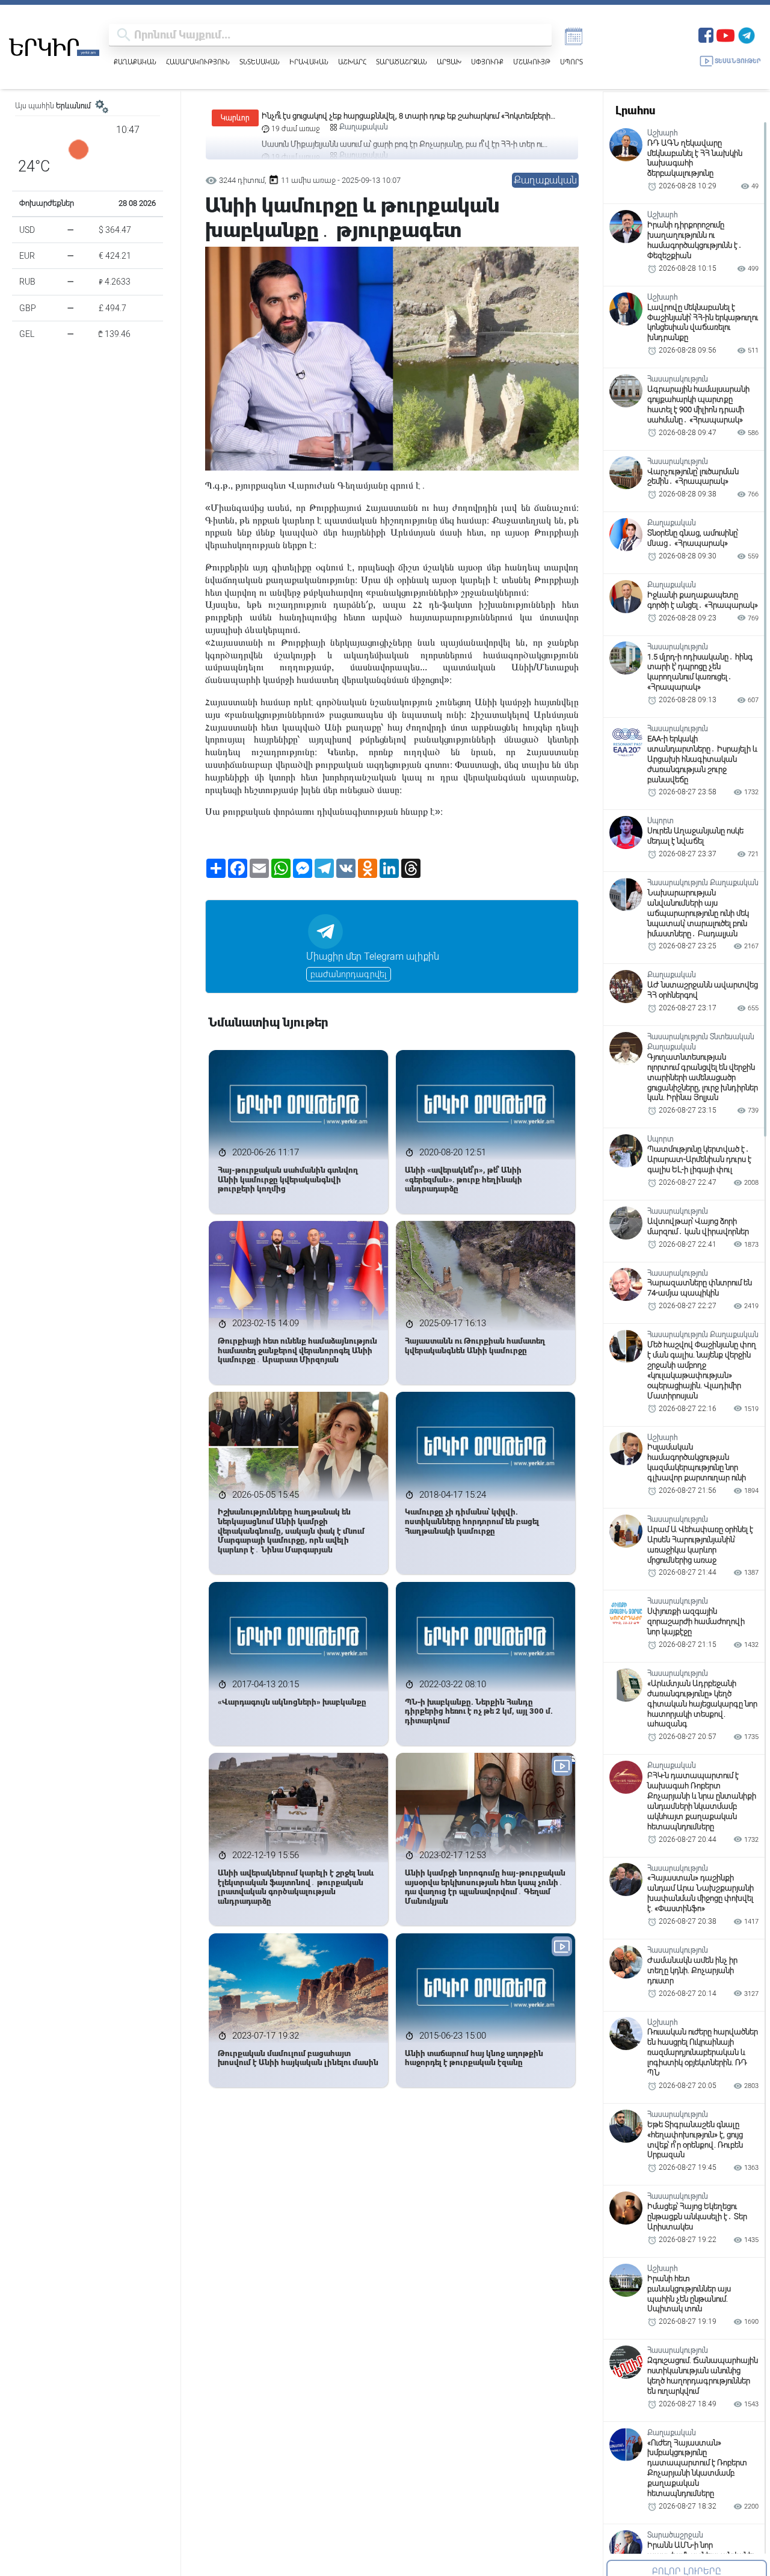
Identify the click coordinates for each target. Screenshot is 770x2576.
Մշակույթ (532, 62)
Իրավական (309, 62)
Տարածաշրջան (402, 62)
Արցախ (449, 62)
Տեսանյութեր (738, 61)
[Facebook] (706, 34)
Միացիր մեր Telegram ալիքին (373, 956)
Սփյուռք (487, 62)
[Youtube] (725, 34)
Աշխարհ (352, 62)
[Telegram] (747, 34)
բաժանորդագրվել (349, 974)
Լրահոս (635, 110)
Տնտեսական (260, 62)
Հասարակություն (198, 62)
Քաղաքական (135, 62)
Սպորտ (571, 62)
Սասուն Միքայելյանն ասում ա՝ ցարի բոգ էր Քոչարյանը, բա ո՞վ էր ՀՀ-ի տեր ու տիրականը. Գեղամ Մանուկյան (402, 116)
